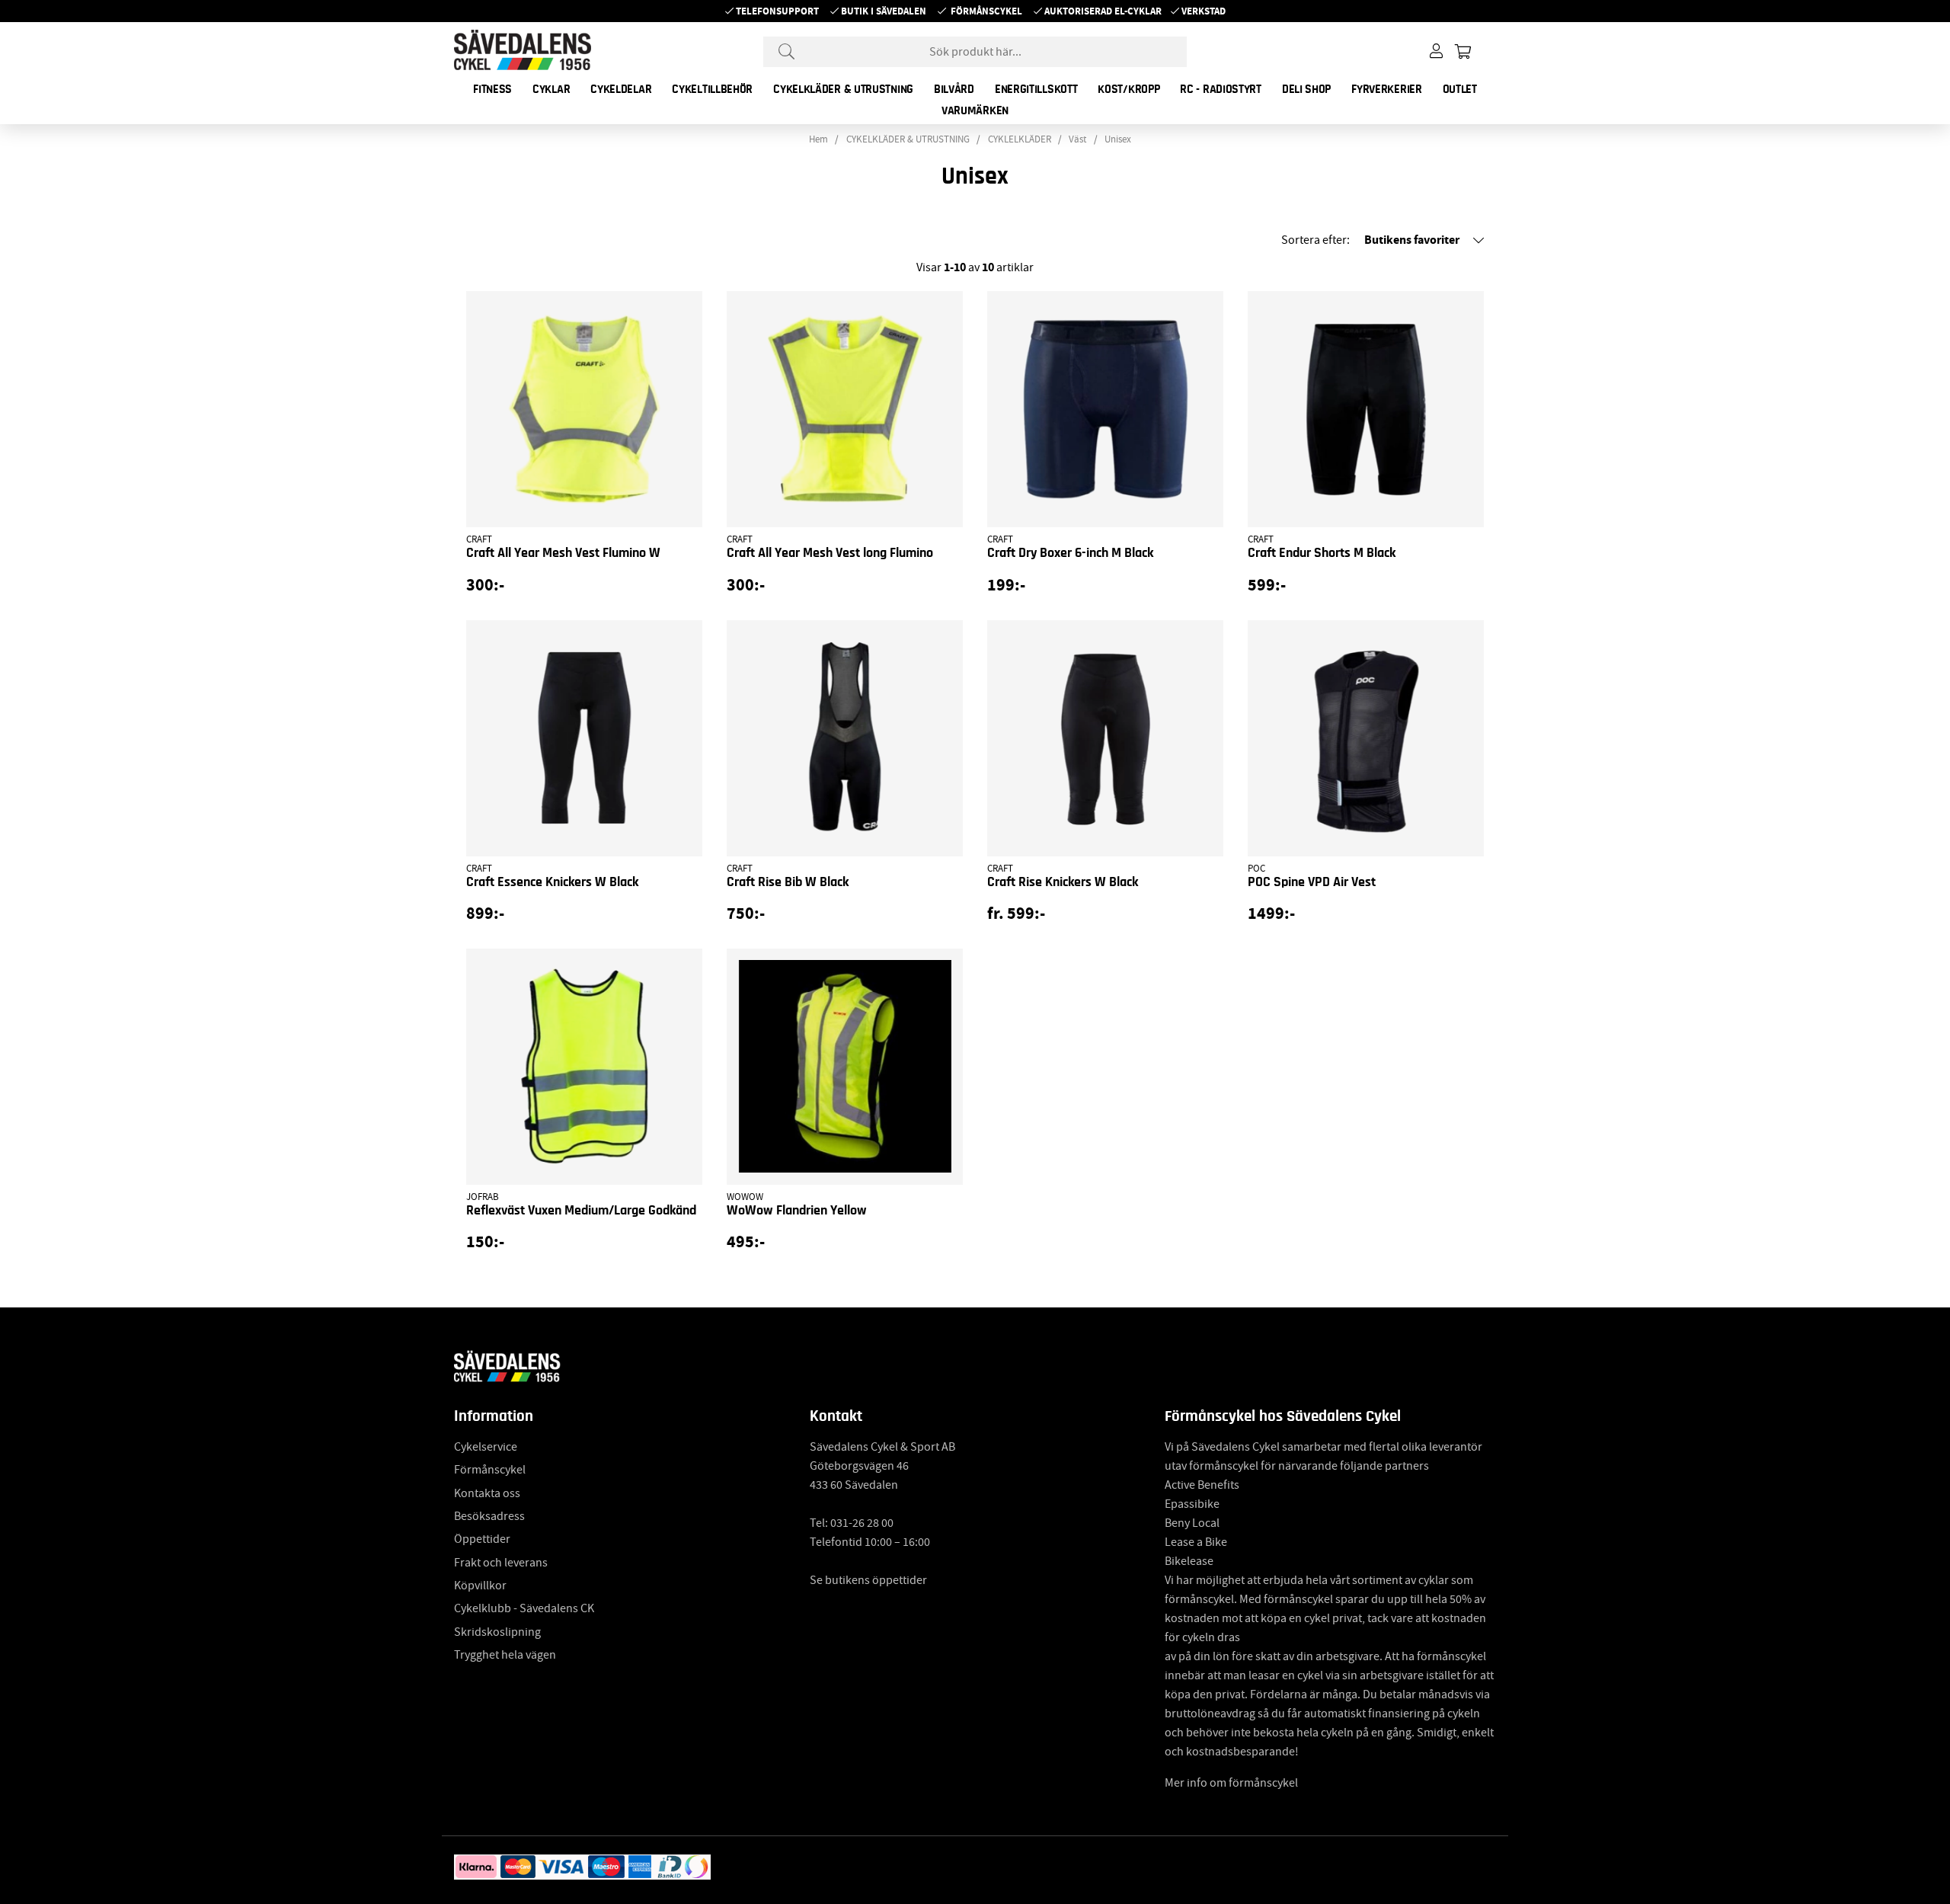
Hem (818, 139)
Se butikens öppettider (868, 1580)
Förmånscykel (986, 11)
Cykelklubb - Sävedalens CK (524, 1608)
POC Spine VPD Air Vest (1312, 882)
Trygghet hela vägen (505, 1655)
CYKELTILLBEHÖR (712, 89)
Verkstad (1204, 11)
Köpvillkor (480, 1586)
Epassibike (1192, 1504)
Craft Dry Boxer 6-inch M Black (1070, 553)
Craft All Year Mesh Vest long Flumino (830, 553)
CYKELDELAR (621, 89)
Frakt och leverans (501, 1563)
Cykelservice (486, 1447)
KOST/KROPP (1128, 89)
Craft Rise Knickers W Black (1063, 882)
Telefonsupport (777, 11)
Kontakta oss (487, 1493)
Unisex (1118, 139)
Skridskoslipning (497, 1632)
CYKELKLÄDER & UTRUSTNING (843, 89)
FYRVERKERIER (1386, 89)
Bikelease (1189, 1561)
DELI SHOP (1306, 89)
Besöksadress (489, 1516)
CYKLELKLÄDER (1020, 139)
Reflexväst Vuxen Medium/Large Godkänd (581, 1211)
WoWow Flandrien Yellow (797, 1211)
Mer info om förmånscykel (1231, 1783)
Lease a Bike (1196, 1542)
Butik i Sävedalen (884, 11)
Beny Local (1192, 1523)
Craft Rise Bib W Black (788, 882)
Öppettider (482, 1539)
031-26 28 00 (862, 1523)
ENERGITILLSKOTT (1036, 89)
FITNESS (492, 89)
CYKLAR (551, 89)
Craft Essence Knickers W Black (552, 882)
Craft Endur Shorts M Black (1322, 553)
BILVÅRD (954, 89)
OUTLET (1460, 89)
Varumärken (975, 110)
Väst (1077, 139)
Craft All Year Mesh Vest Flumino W (563, 553)
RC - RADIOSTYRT (1221, 89)
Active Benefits (1202, 1485)
